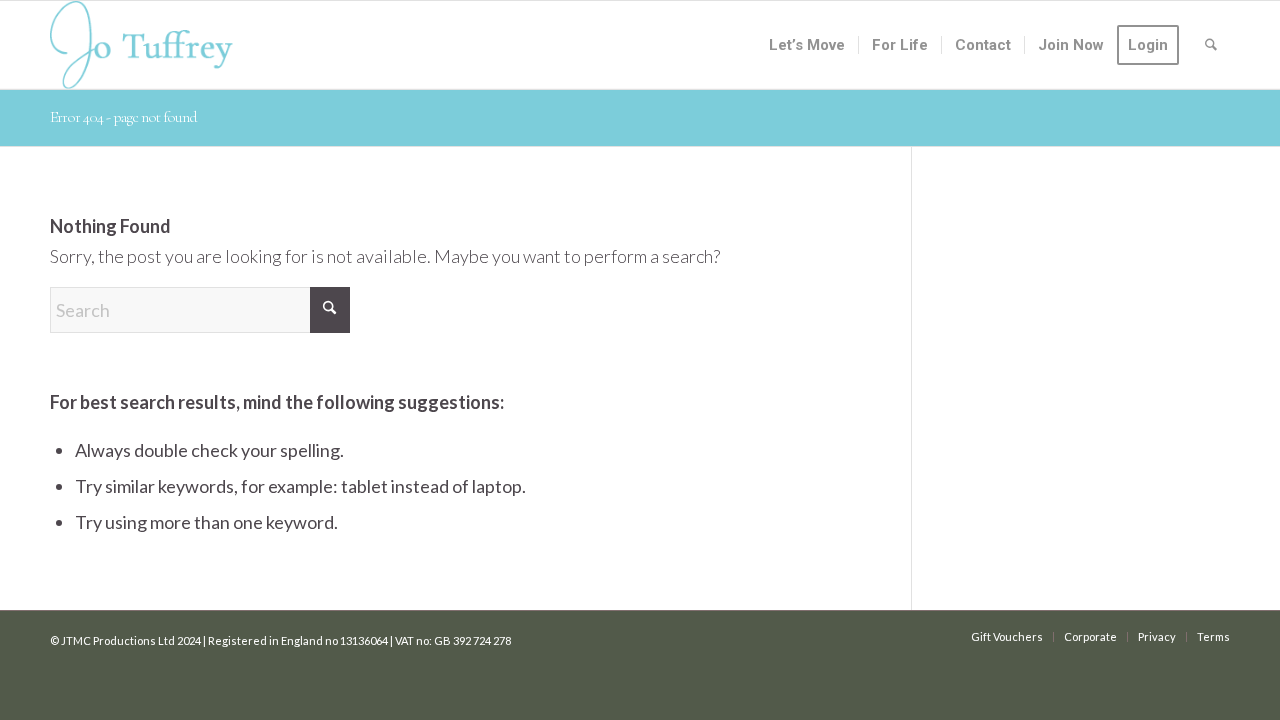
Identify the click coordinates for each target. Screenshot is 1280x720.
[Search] (1211, 45)
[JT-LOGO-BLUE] (141, 45)
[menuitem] (807, 45)
